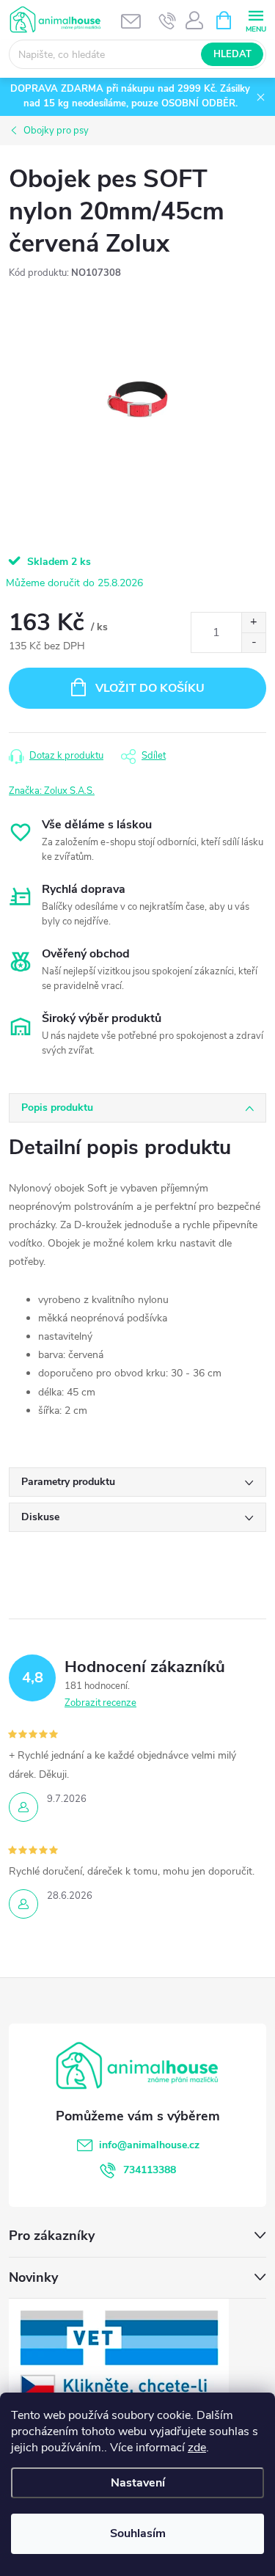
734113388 (150, 2170)
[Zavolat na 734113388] (168, 21)
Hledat (232, 54)
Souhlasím (138, 2533)
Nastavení (138, 2483)
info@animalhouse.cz (149, 2145)
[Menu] (256, 19)
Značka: (52, 791)
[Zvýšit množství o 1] (253, 623)
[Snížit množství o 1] (253, 642)
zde (197, 2448)
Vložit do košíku (150, 688)
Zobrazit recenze (100, 1703)
